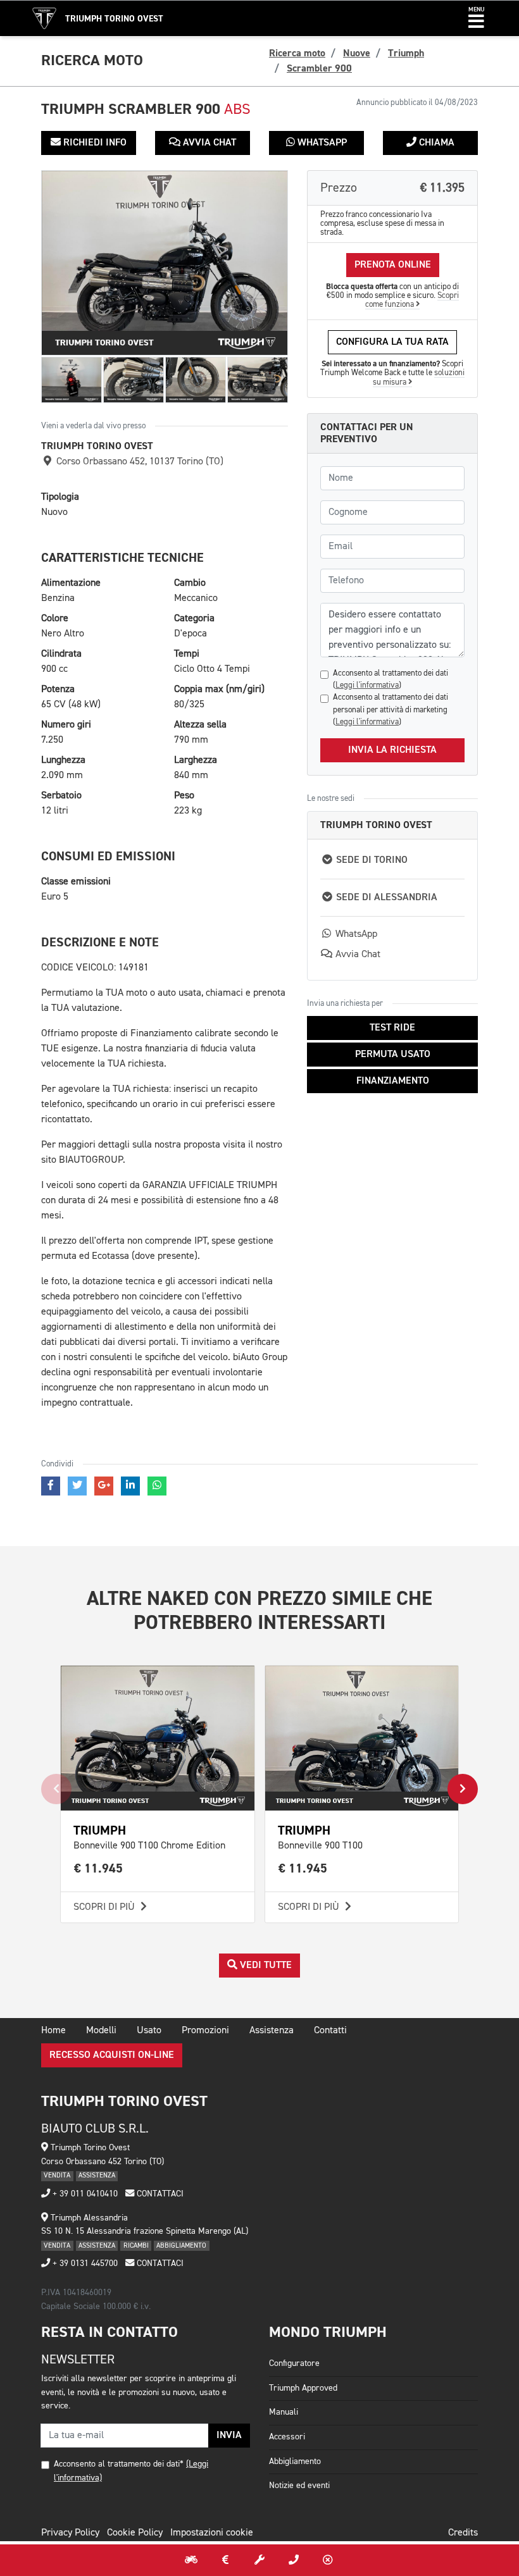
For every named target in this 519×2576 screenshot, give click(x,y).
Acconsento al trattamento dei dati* (119, 2464)
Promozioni (205, 2031)
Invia (229, 2436)
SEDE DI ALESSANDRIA (385, 898)
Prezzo (392, 188)
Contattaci (159, 2194)
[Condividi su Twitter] (77, 1486)
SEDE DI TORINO (371, 860)
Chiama (435, 143)
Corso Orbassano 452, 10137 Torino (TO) (139, 462)
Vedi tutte (265, 1966)
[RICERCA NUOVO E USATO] (191, 2560)
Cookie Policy (135, 2533)
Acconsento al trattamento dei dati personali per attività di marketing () (391, 709)
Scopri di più (105, 1907)
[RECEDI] (328, 2560)
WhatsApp (321, 143)
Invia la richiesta (392, 750)
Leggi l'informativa (367, 685)
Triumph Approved (303, 2388)
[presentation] (56, 1789)
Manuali (284, 2412)
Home (53, 2031)
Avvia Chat (208, 143)
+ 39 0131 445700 (84, 2263)
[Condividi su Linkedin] (130, 1486)
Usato (149, 2031)
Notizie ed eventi (299, 2486)
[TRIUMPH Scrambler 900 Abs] (165, 263)
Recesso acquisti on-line (112, 2055)
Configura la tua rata (392, 342)
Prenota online (393, 265)
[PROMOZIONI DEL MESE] (225, 2560)
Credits (463, 2533)
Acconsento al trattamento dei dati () (391, 679)
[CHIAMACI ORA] (294, 2560)
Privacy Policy (70, 2533)
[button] (476, 18)
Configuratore (294, 2363)
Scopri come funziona (412, 300)
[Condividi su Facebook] (51, 1486)
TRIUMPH (100, 1830)
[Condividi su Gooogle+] (104, 1486)
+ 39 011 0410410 (84, 2194)
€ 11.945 (98, 1868)
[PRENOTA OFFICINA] (259, 2560)
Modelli (101, 2031)
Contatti (330, 2031)
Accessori (287, 2437)
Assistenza (272, 2031)
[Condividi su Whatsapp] (157, 1486)
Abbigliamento (295, 2461)
